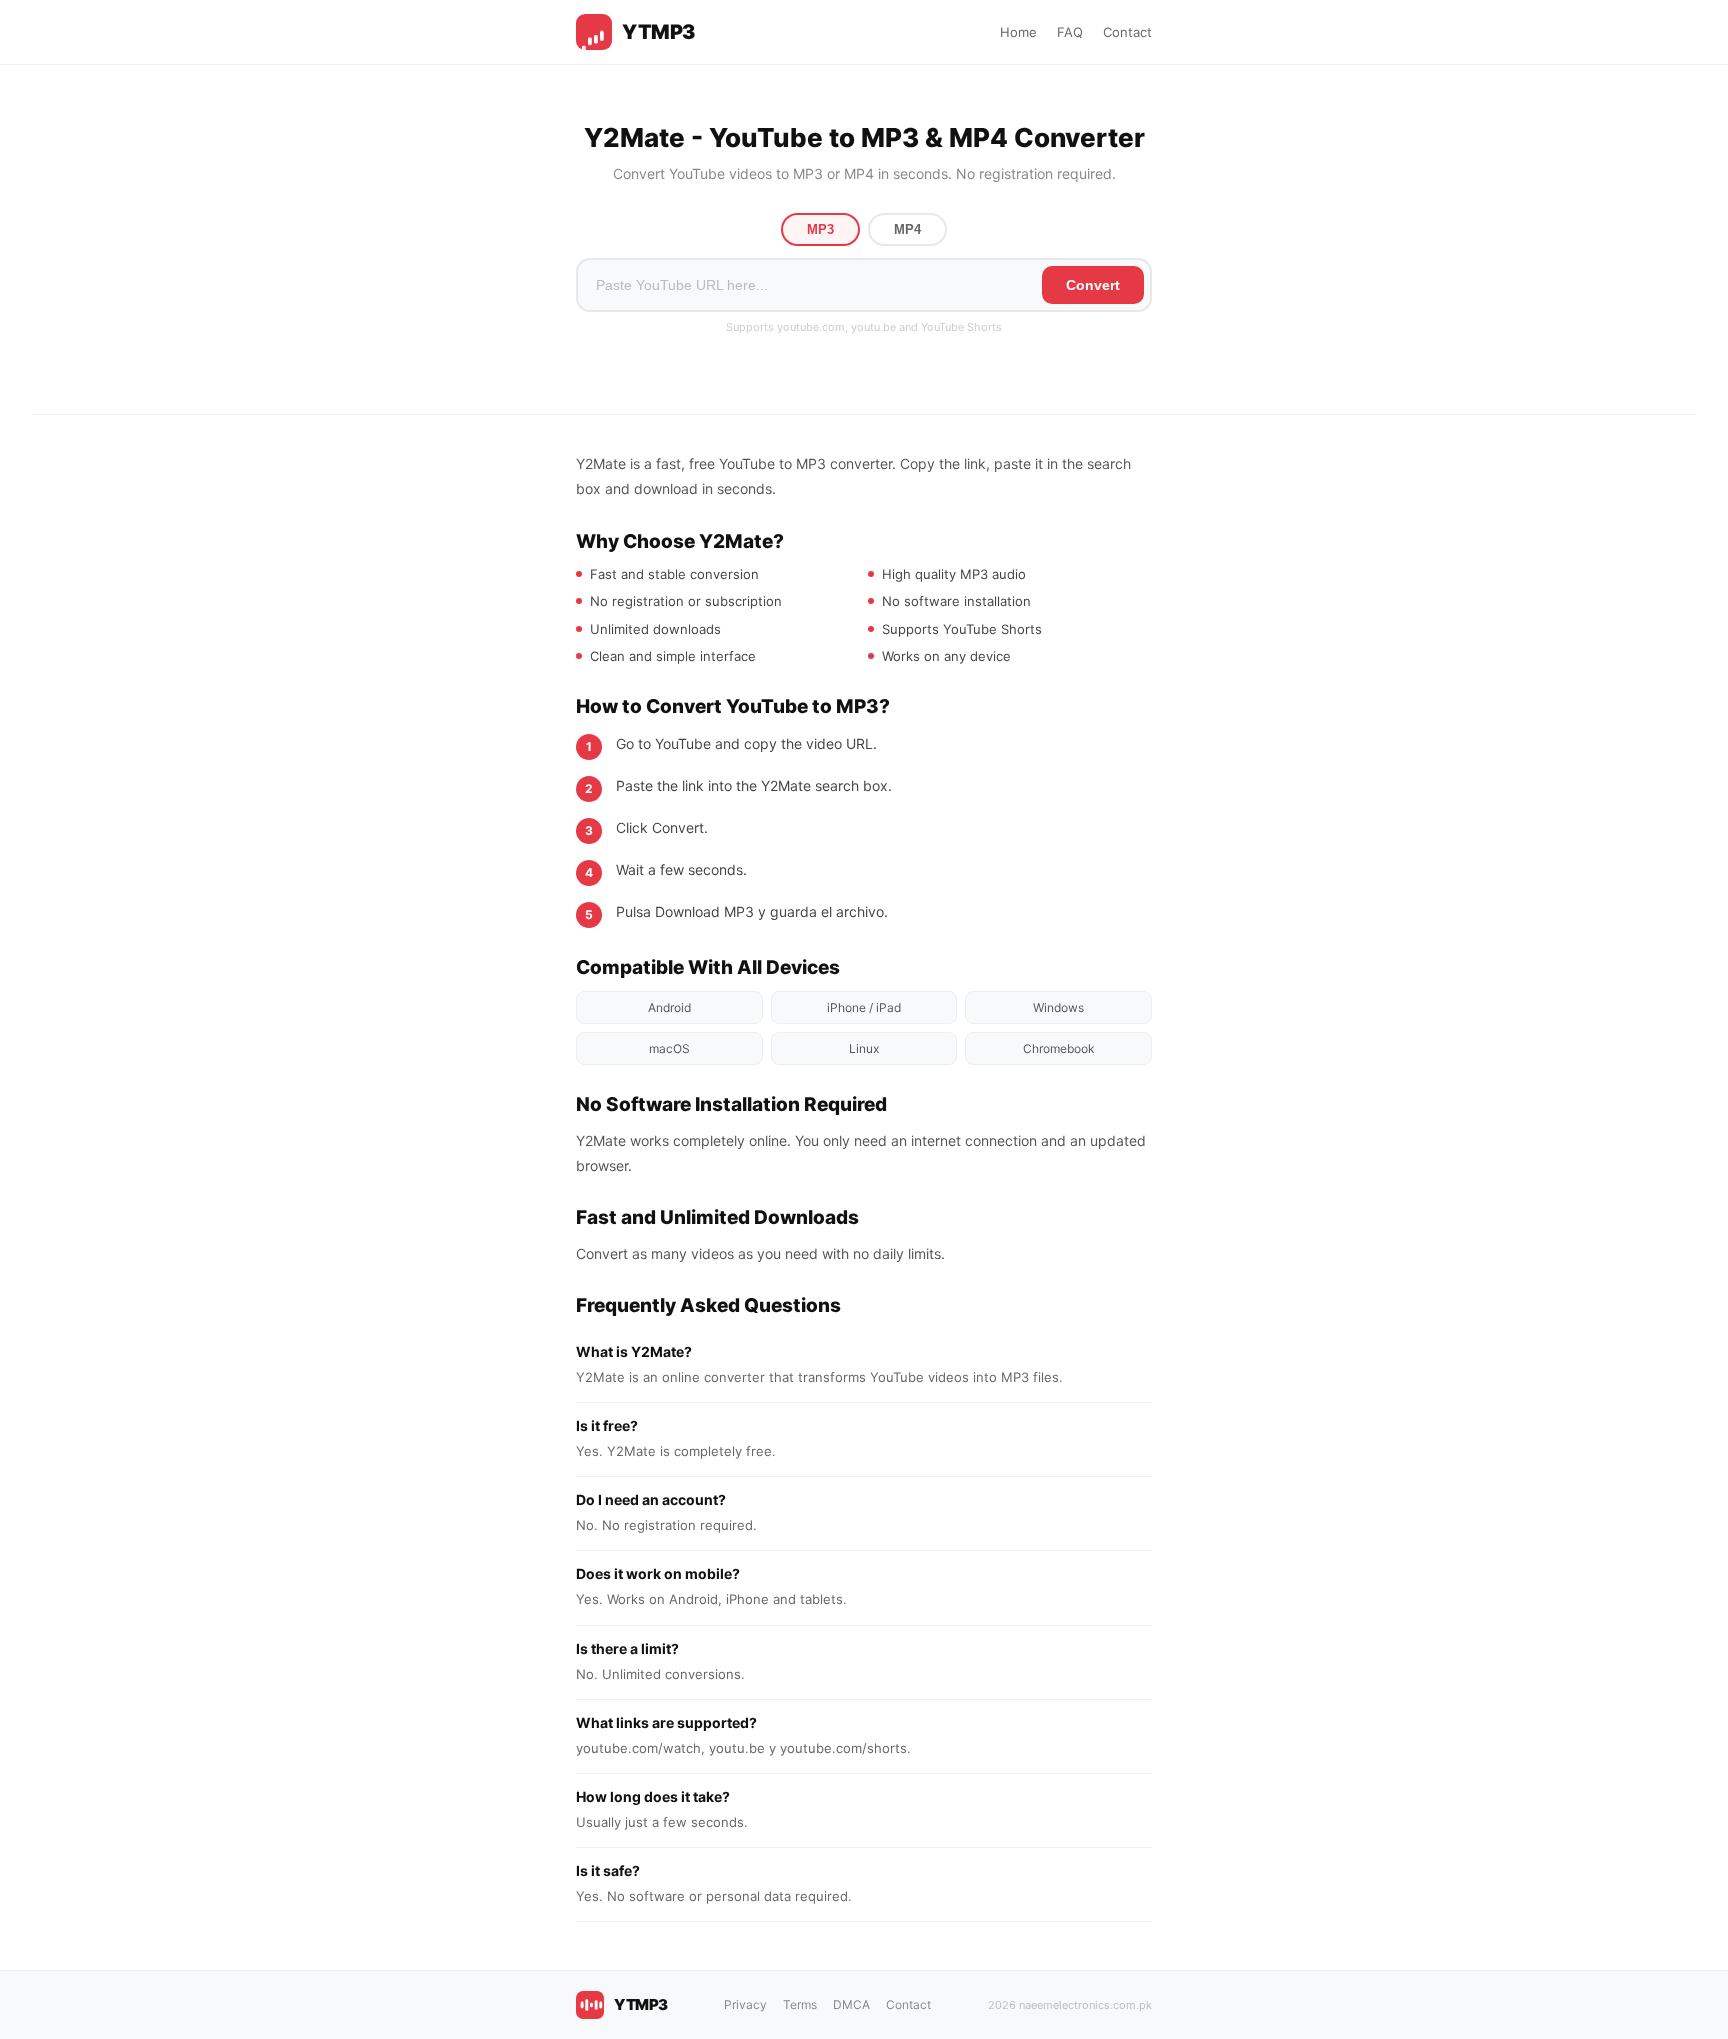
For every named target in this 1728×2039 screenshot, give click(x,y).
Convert (1093, 285)
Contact (1127, 32)
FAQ (1070, 32)
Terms (800, 2004)
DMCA (851, 2004)
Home (1018, 32)
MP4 (907, 229)
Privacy (745, 2004)
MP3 (820, 229)
